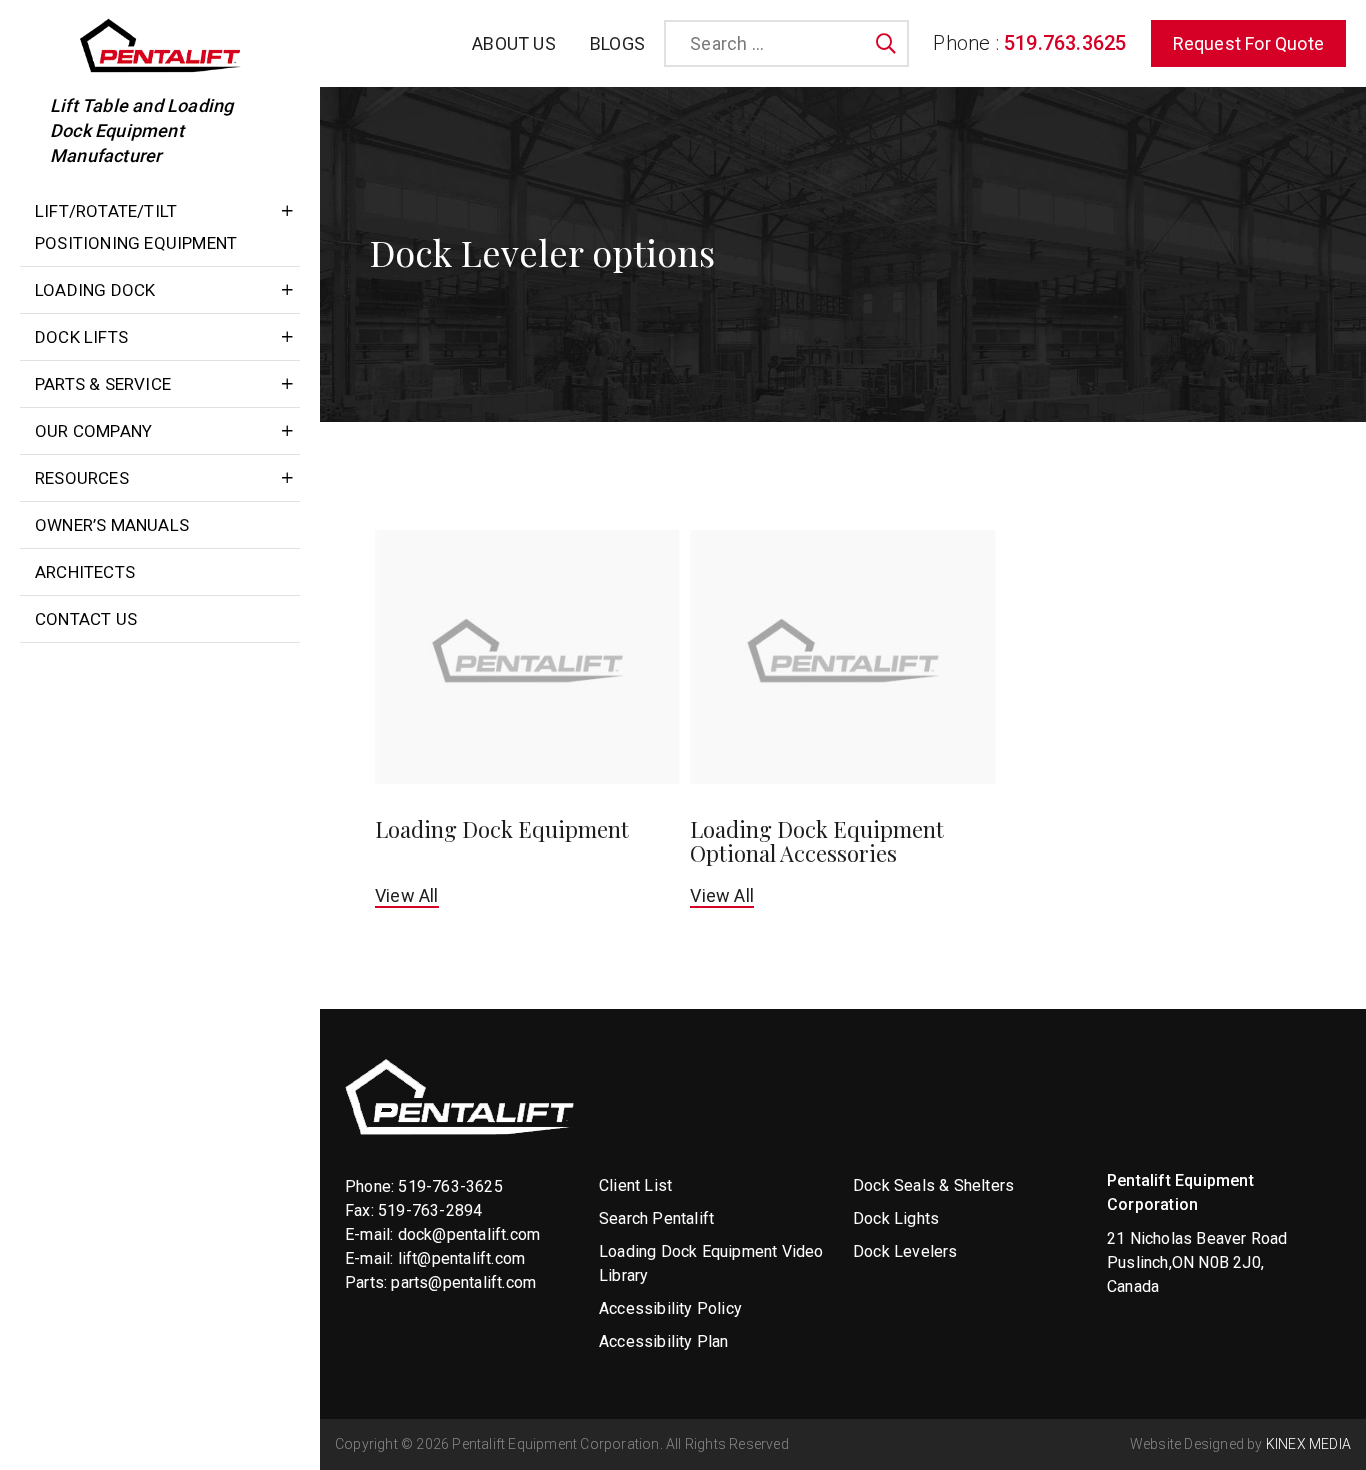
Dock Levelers (905, 1251)
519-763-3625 (450, 1186)
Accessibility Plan (664, 1341)
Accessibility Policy (670, 1308)
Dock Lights (896, 1218)
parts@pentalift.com (463, 1282)
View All (407, 895)
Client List (635, 1185)
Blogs (617, 43)
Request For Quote (1248, 43)
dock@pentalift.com (469, 1234)
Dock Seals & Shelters (933, 1185)
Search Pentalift (656, 1218)
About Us (514, 43)
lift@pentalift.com (462, 1258)
